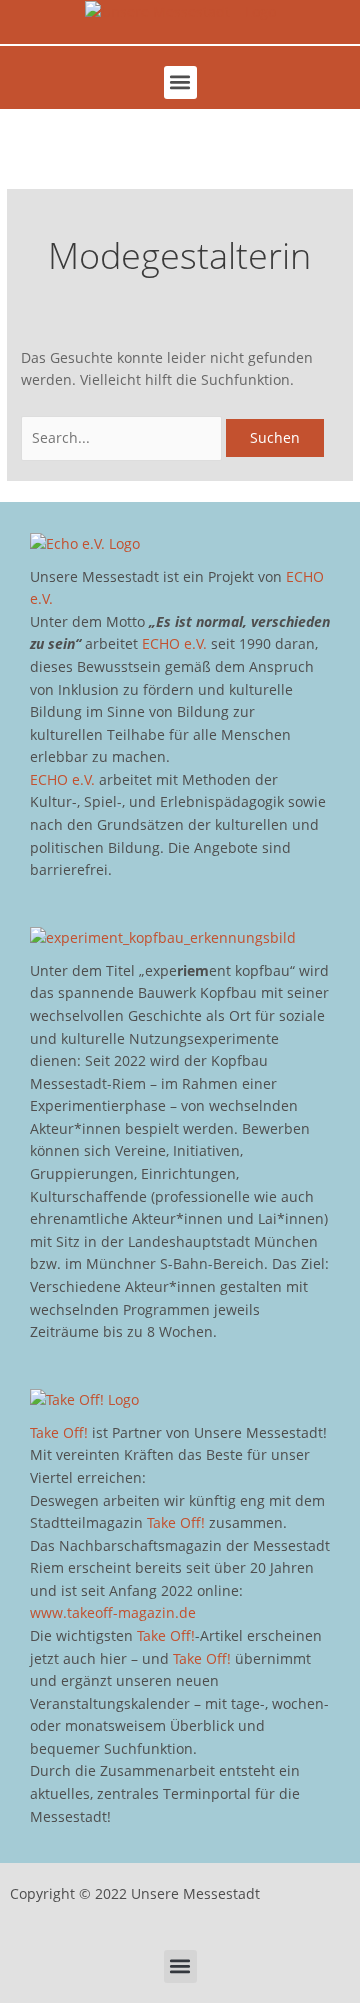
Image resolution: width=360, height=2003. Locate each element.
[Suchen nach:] (123, 437)
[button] (180, 82)
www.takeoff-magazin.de (113, 1612)
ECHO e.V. (174, 643)
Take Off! (59, 1432)
